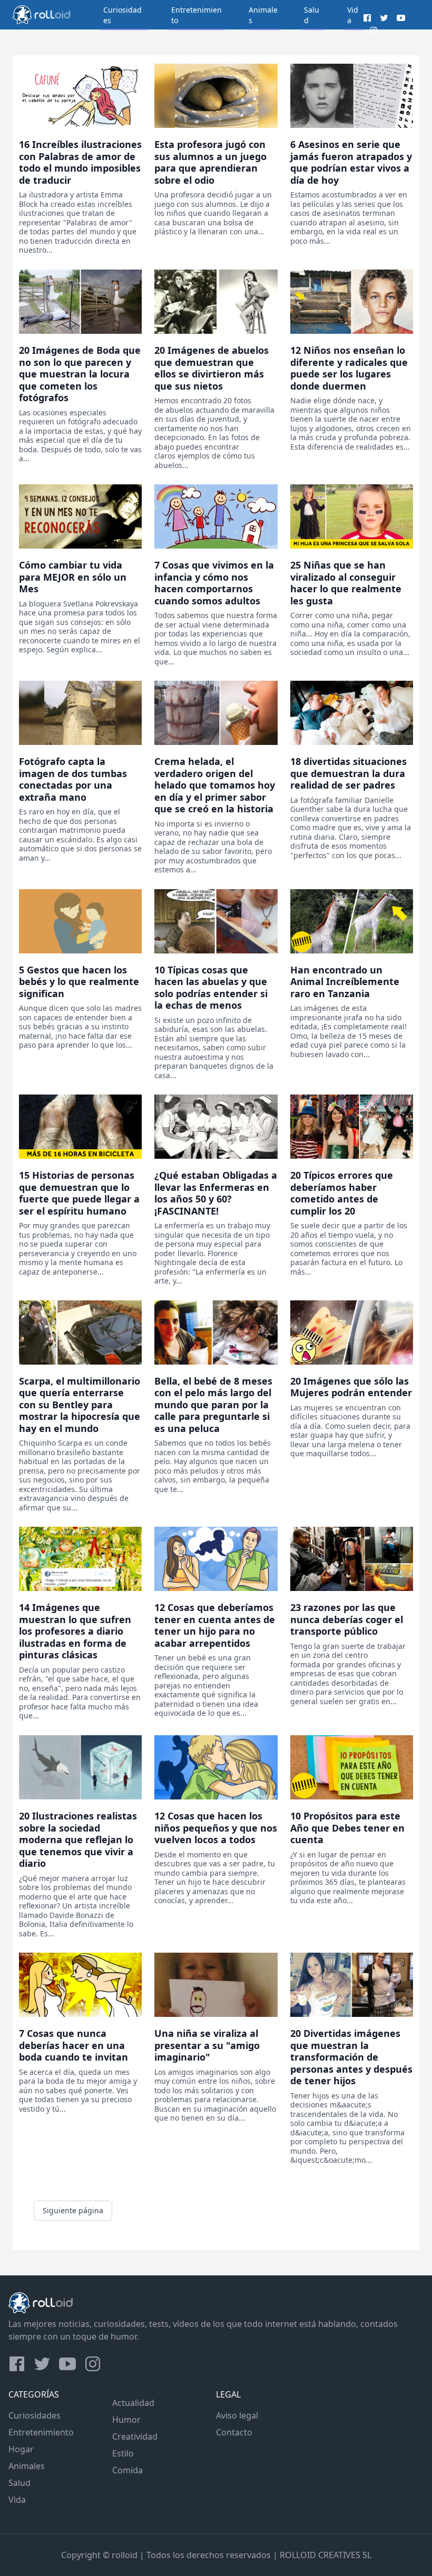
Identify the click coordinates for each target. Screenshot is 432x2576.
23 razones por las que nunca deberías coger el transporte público (347, 1619)
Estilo (123, 2453)
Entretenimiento (41, 2432)
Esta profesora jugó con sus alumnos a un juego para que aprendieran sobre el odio (210, 162)
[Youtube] (401, 18)
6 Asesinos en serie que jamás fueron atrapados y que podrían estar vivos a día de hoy (351, 162)
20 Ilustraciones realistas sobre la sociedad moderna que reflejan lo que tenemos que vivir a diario (78, 1839)
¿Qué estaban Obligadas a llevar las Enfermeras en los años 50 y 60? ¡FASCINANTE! (216, 1193)
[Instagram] (374, 31)
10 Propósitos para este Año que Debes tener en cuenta (347, 1828)
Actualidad (133, 2403)
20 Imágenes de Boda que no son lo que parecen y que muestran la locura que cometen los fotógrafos (80, 374)
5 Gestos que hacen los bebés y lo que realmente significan (79, 982)
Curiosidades (35, 2415)
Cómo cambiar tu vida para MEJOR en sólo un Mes (73, 577)
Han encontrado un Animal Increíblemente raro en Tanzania (345, 982)
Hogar (21, 2449)
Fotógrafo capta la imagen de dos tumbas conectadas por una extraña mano (73, 779)
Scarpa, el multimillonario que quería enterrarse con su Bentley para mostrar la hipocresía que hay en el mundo (80, 1405)
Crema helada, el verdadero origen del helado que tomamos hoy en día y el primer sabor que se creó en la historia (215, 785)
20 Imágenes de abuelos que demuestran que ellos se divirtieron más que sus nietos (212, 368)
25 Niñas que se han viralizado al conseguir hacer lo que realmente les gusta (346, 583)
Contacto (234, 2432)
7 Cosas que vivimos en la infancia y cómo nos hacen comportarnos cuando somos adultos (214, 583)
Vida (17, 2500)
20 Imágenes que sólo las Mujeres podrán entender (351, 1387)
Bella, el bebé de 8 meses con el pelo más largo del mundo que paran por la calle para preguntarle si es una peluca (213, 1405)
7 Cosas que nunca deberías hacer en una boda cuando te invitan (73, 2045)
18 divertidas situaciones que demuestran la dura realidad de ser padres (348, 773)
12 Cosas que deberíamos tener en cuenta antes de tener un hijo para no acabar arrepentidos (215, 1625)
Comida (127, 2470)
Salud (19, 2483)
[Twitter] (384, 18)
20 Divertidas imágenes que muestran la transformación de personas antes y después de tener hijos (351, 2057)
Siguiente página (73, 2210)
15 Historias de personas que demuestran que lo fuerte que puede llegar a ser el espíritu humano (79, 1193)
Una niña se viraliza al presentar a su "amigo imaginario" (207, 2045)
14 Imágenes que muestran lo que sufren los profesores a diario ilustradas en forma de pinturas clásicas (75, 1631)
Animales (27, 2466)
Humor (126, 2420)
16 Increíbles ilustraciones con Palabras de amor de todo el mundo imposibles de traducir (80, 162)
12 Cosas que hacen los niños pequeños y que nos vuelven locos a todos (216, 1828)
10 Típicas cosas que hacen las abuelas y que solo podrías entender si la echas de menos (211, 988)
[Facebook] (367, 18)
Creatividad (135, 2436)
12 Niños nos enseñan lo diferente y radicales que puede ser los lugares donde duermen (349, 368)
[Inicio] (46, 15)
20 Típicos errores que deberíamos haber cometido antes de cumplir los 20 (342, 1193)
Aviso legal (237, 2415)
